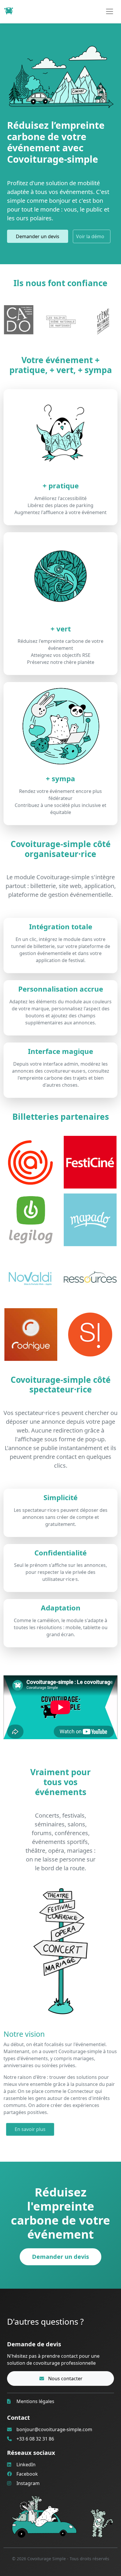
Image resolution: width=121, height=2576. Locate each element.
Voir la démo (90, 236)
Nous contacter (65, 2378)
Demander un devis (38, 236)
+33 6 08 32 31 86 (35, 2439)
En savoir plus (30, 2129)
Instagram (27, 2483)
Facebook (27, 2474)
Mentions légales (35, 2401)
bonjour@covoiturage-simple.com (54, 2429)
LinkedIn (25, 2465)
